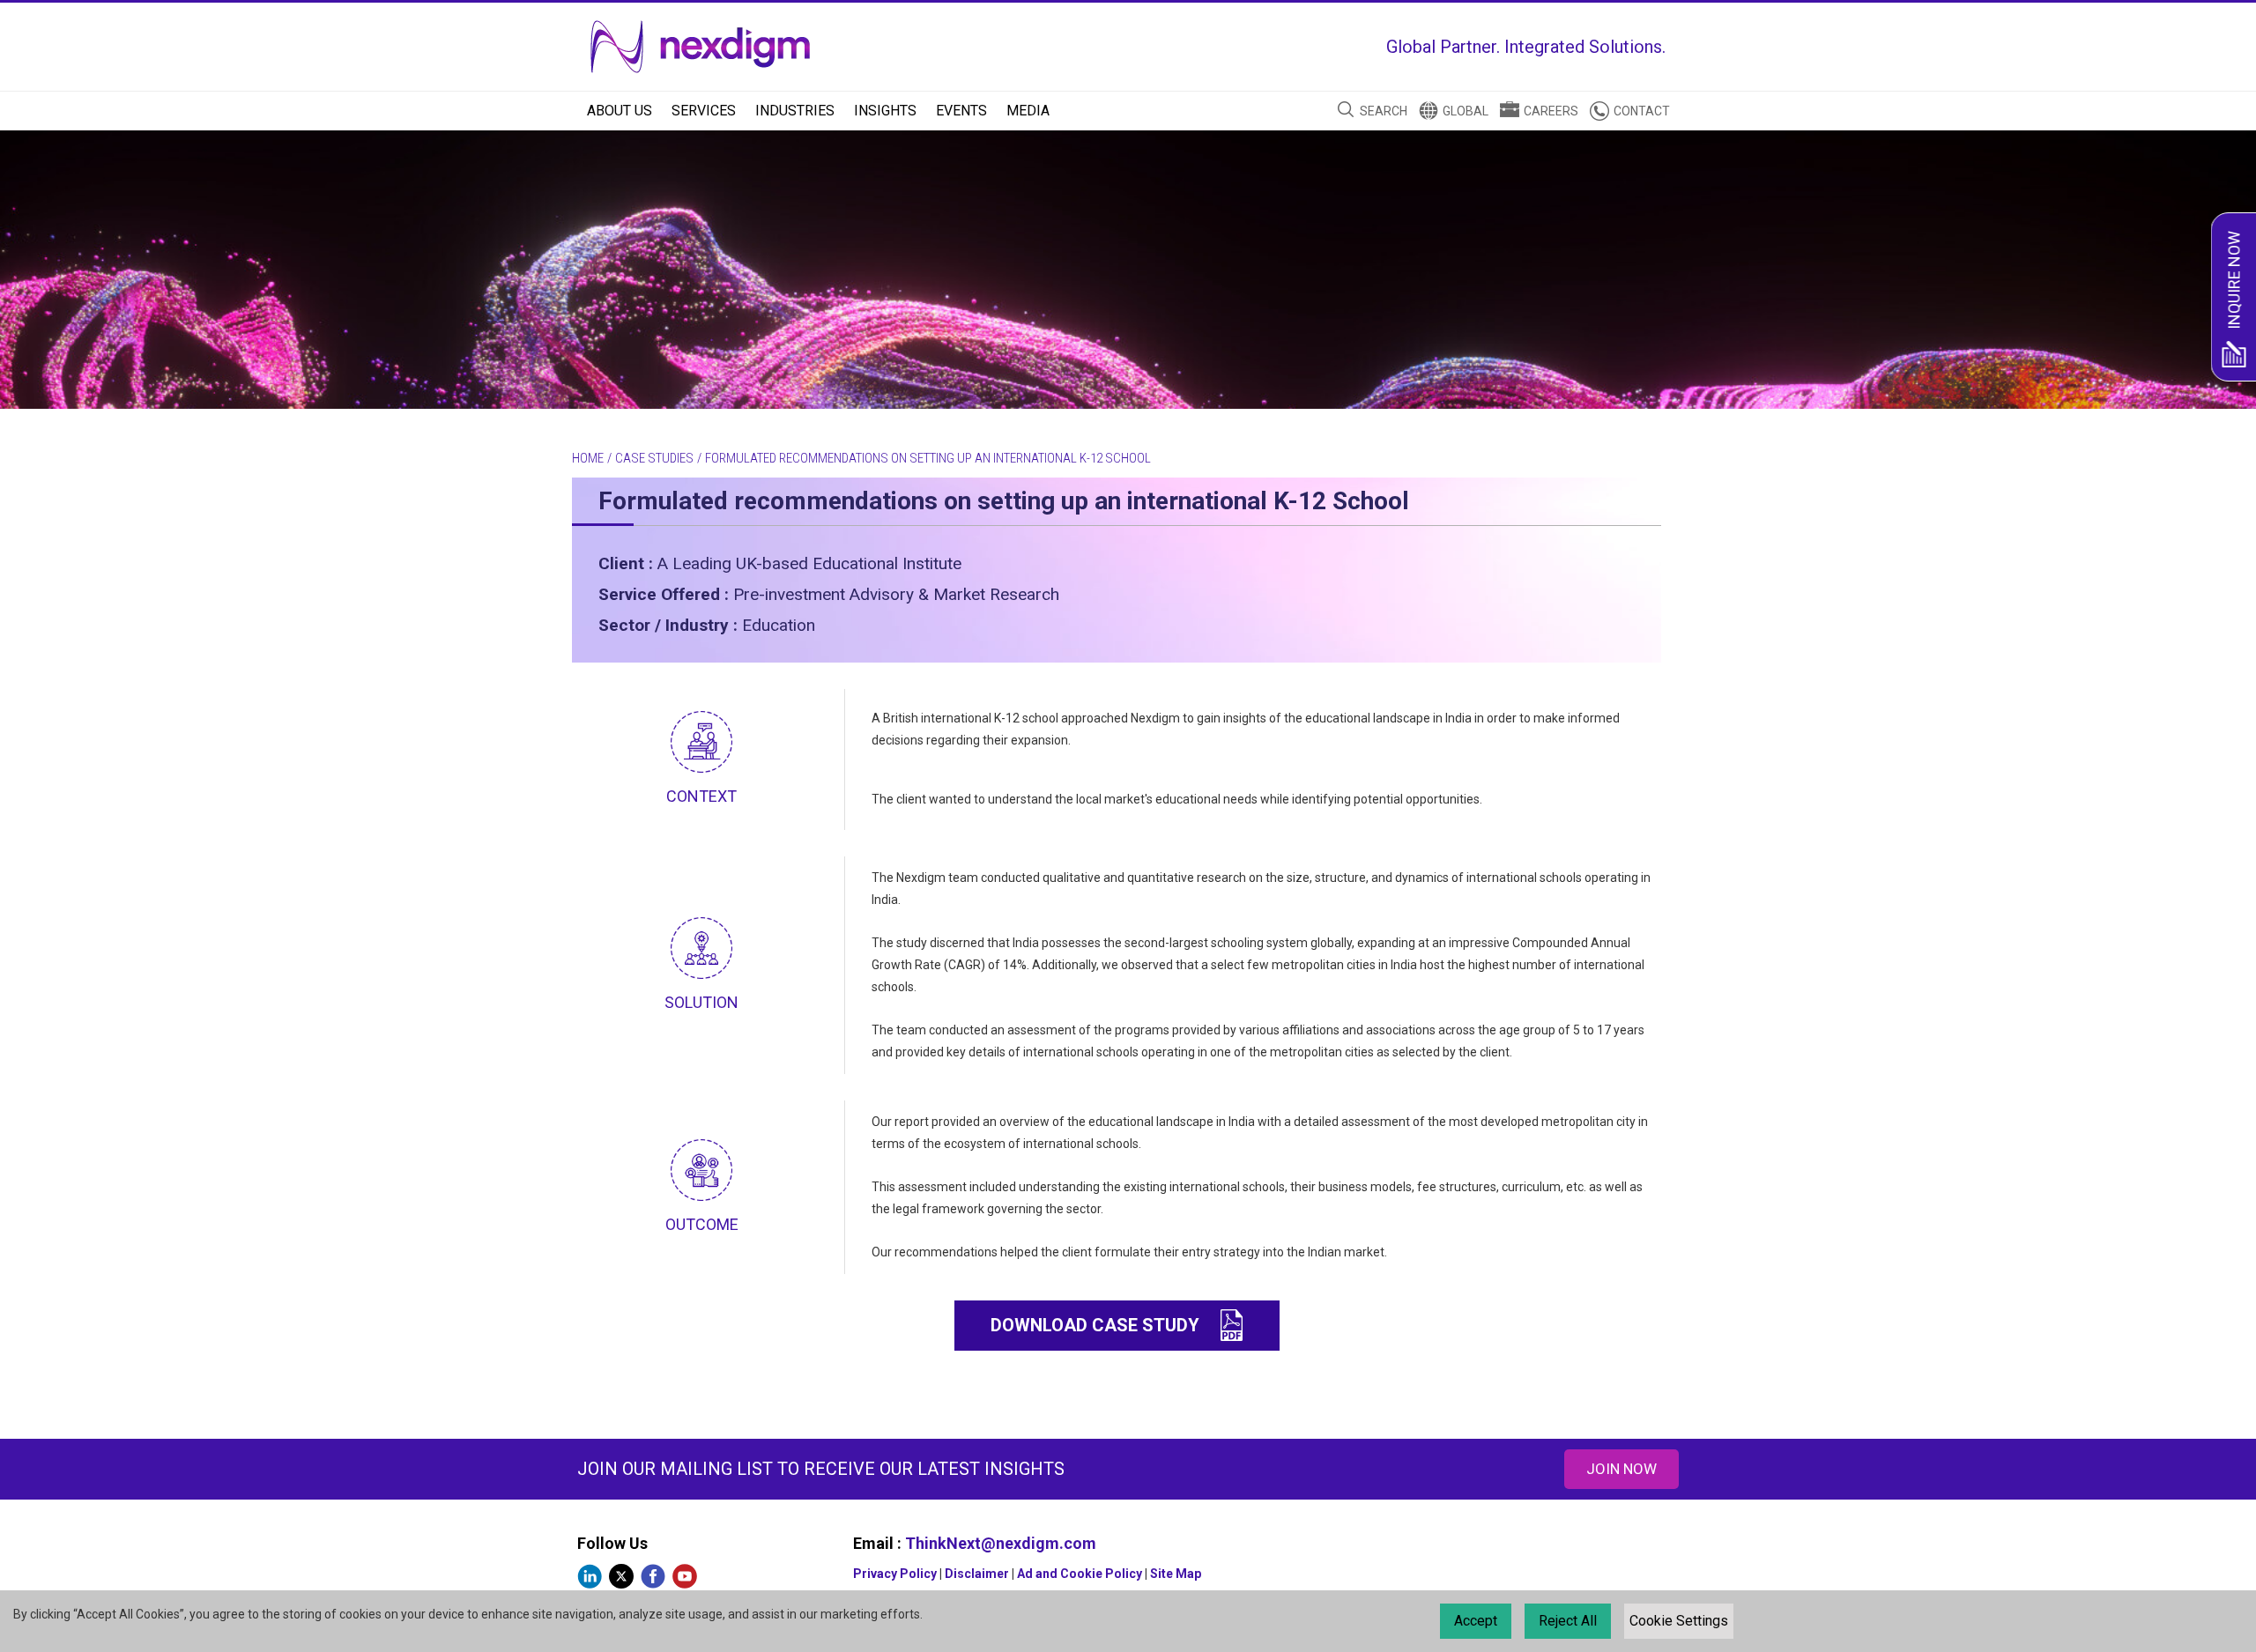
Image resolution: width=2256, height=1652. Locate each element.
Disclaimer (977, 1574)
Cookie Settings (1679, 1621)
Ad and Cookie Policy (1080, 1574)
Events (961, 111)
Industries (795, 111)
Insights (885, 111)
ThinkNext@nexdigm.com (1001, 1543)
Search (1384, 111)
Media (1028, 111)
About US (620, 111)
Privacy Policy (895, 1574)
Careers (1551, 111)
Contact (1642, 111)
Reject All (1568, 1621)
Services (704, 111)
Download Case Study (1095, 1325)
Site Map (1176, 1574)
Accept (1476, 1621)
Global (1466, 111)
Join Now (1621, 1469)
